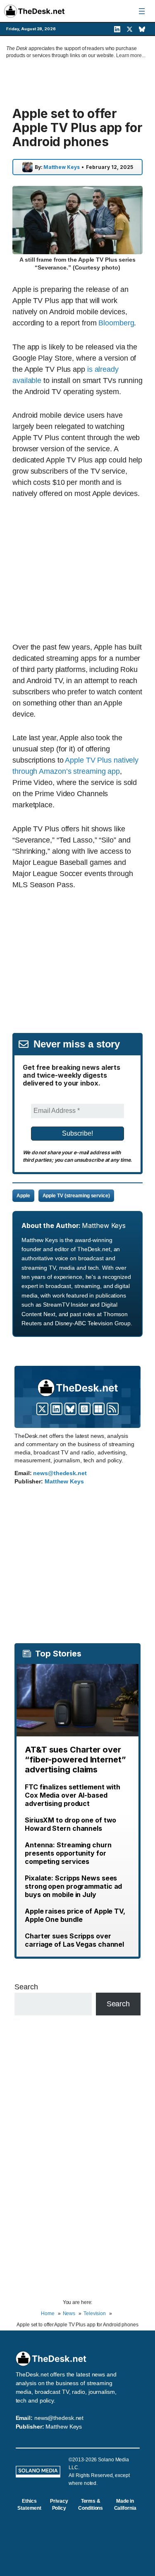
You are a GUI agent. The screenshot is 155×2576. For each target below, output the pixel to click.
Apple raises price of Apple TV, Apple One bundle (75, 1915)
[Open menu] (142, 11)
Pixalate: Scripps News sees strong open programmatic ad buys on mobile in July (73, 1886)
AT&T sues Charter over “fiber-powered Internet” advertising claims (75, 1760)
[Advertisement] (82, 570)
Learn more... (131, 55)
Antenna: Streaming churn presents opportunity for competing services (68, 1853)
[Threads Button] (85, 1409)
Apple (23, 1196)
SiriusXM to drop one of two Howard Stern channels (70, 1824)
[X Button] (42, 1409)
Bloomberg (116, 323)
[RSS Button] (113, 1409)
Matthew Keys (62, 167)
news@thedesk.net (60, 1473)
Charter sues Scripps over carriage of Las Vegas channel (74, 1940)
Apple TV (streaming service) (76, 1196)
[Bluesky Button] (70, 1409)
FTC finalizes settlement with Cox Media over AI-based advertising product (73, 1795)
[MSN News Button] (99, 1409)
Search (26, 1987)
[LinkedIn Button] (56, 1409)
